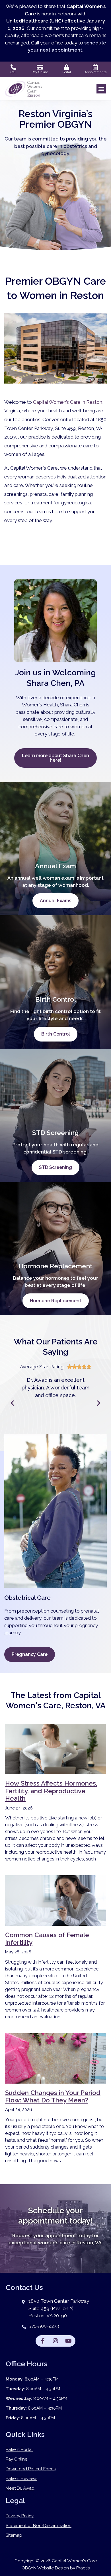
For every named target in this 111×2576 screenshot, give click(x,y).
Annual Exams (55, 901)
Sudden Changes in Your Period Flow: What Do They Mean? (53, 2096)
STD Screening (55, 1167)
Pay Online (17, 2459)
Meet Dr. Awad (20, 2488)
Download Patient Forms (31, 2469)
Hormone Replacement (56, 1301)
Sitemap (14, 2535)
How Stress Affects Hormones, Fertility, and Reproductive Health (51, 1791)
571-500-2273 (44, 2326)
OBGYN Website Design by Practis (56, 2568)
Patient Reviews (21, 2479)
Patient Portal (19, 2449)
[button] (101, 89)
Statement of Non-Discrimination (39, 2526)
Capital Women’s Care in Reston (68, 402)
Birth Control (56, 1034)
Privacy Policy (20, 2516)
